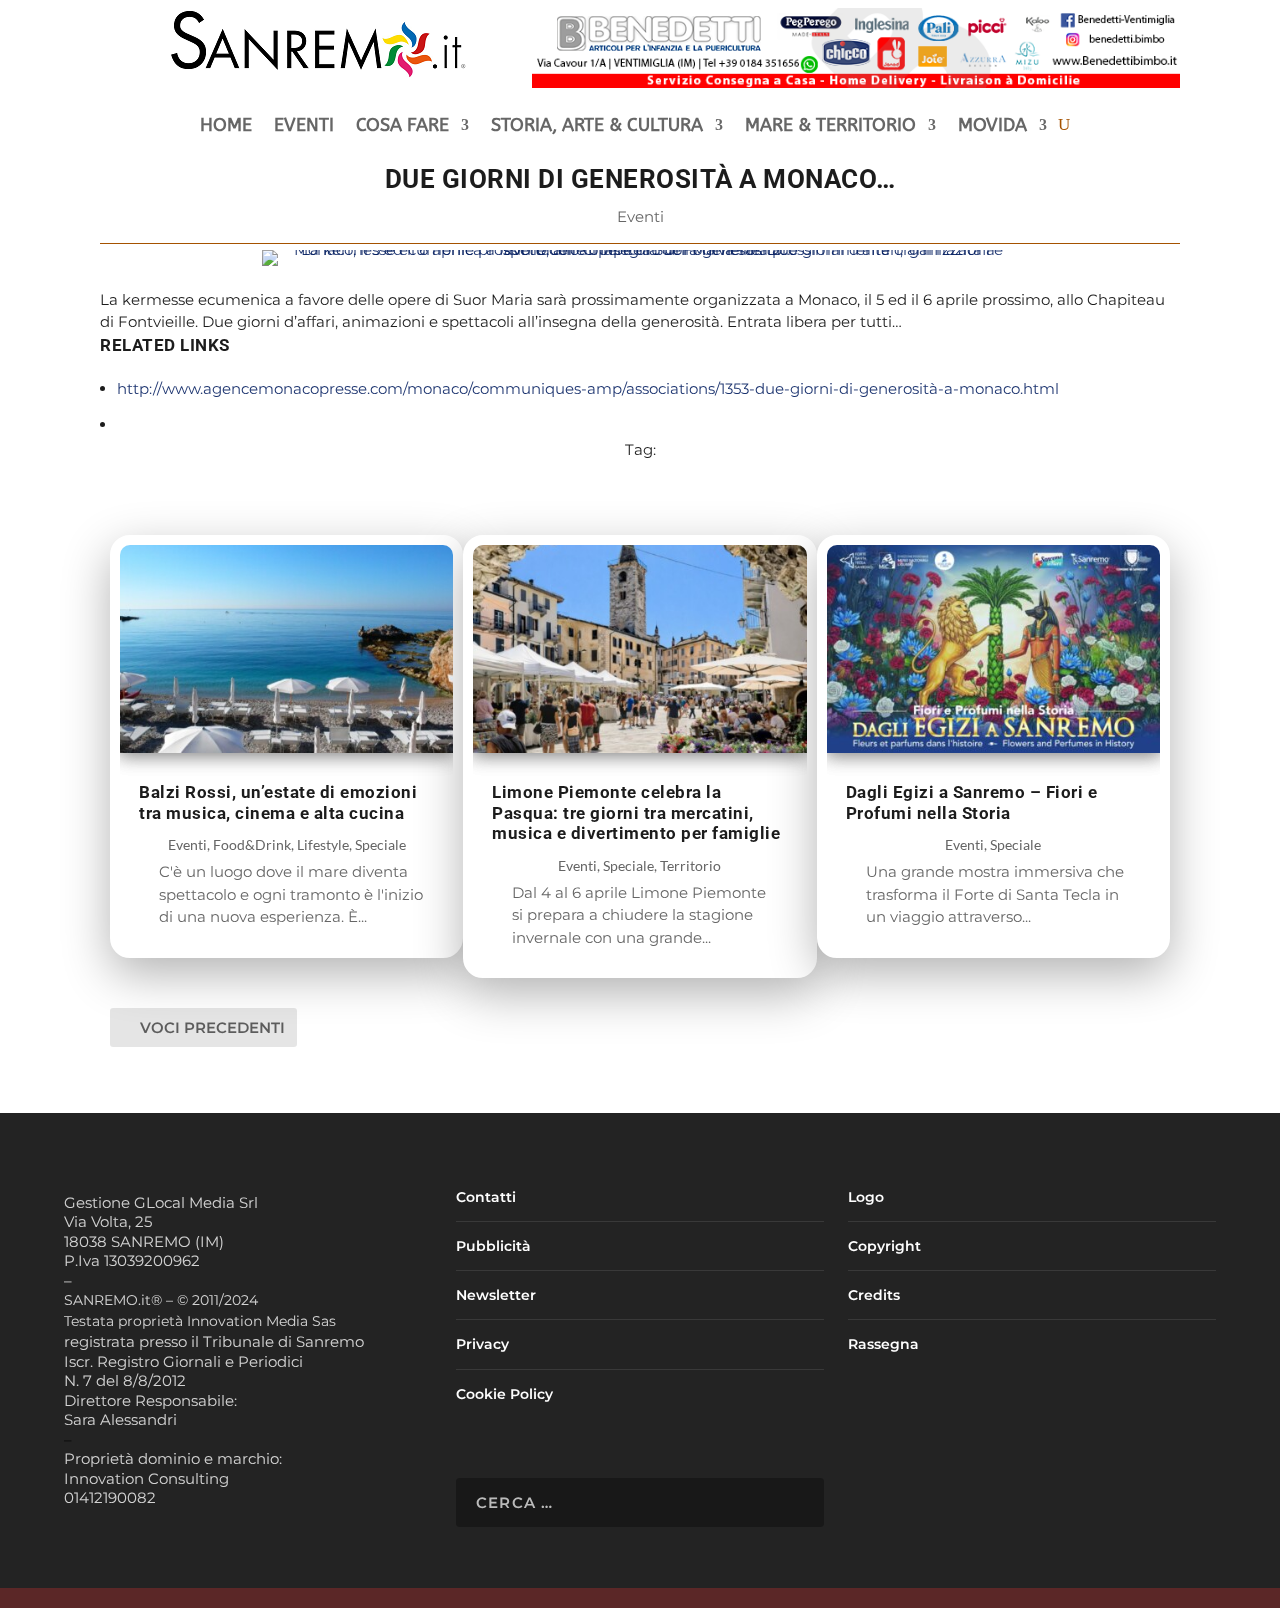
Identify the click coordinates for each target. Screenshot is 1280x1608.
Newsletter (496, 1295)
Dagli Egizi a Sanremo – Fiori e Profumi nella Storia (972, 802)
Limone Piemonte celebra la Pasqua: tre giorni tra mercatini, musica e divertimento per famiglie (636, 812)
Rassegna (883, 1344)
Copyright (884, 1246)
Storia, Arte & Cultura (597, 127)
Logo (866, 1197)
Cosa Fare (402, 127)
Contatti (486, 1197)
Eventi (304, 127)
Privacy (482, 1344)
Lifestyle (323, 844)
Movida (992, 127)
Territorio (690, 865)
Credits (874, 1295)
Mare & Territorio (830, 127)
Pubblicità (493, 1246)
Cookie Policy (504, 1394)
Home (226, 127)
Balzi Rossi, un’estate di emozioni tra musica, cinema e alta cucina (278, 802)
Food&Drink (252, 844)
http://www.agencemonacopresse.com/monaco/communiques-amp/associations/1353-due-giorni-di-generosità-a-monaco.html (588, 388)
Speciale (380, 844)
